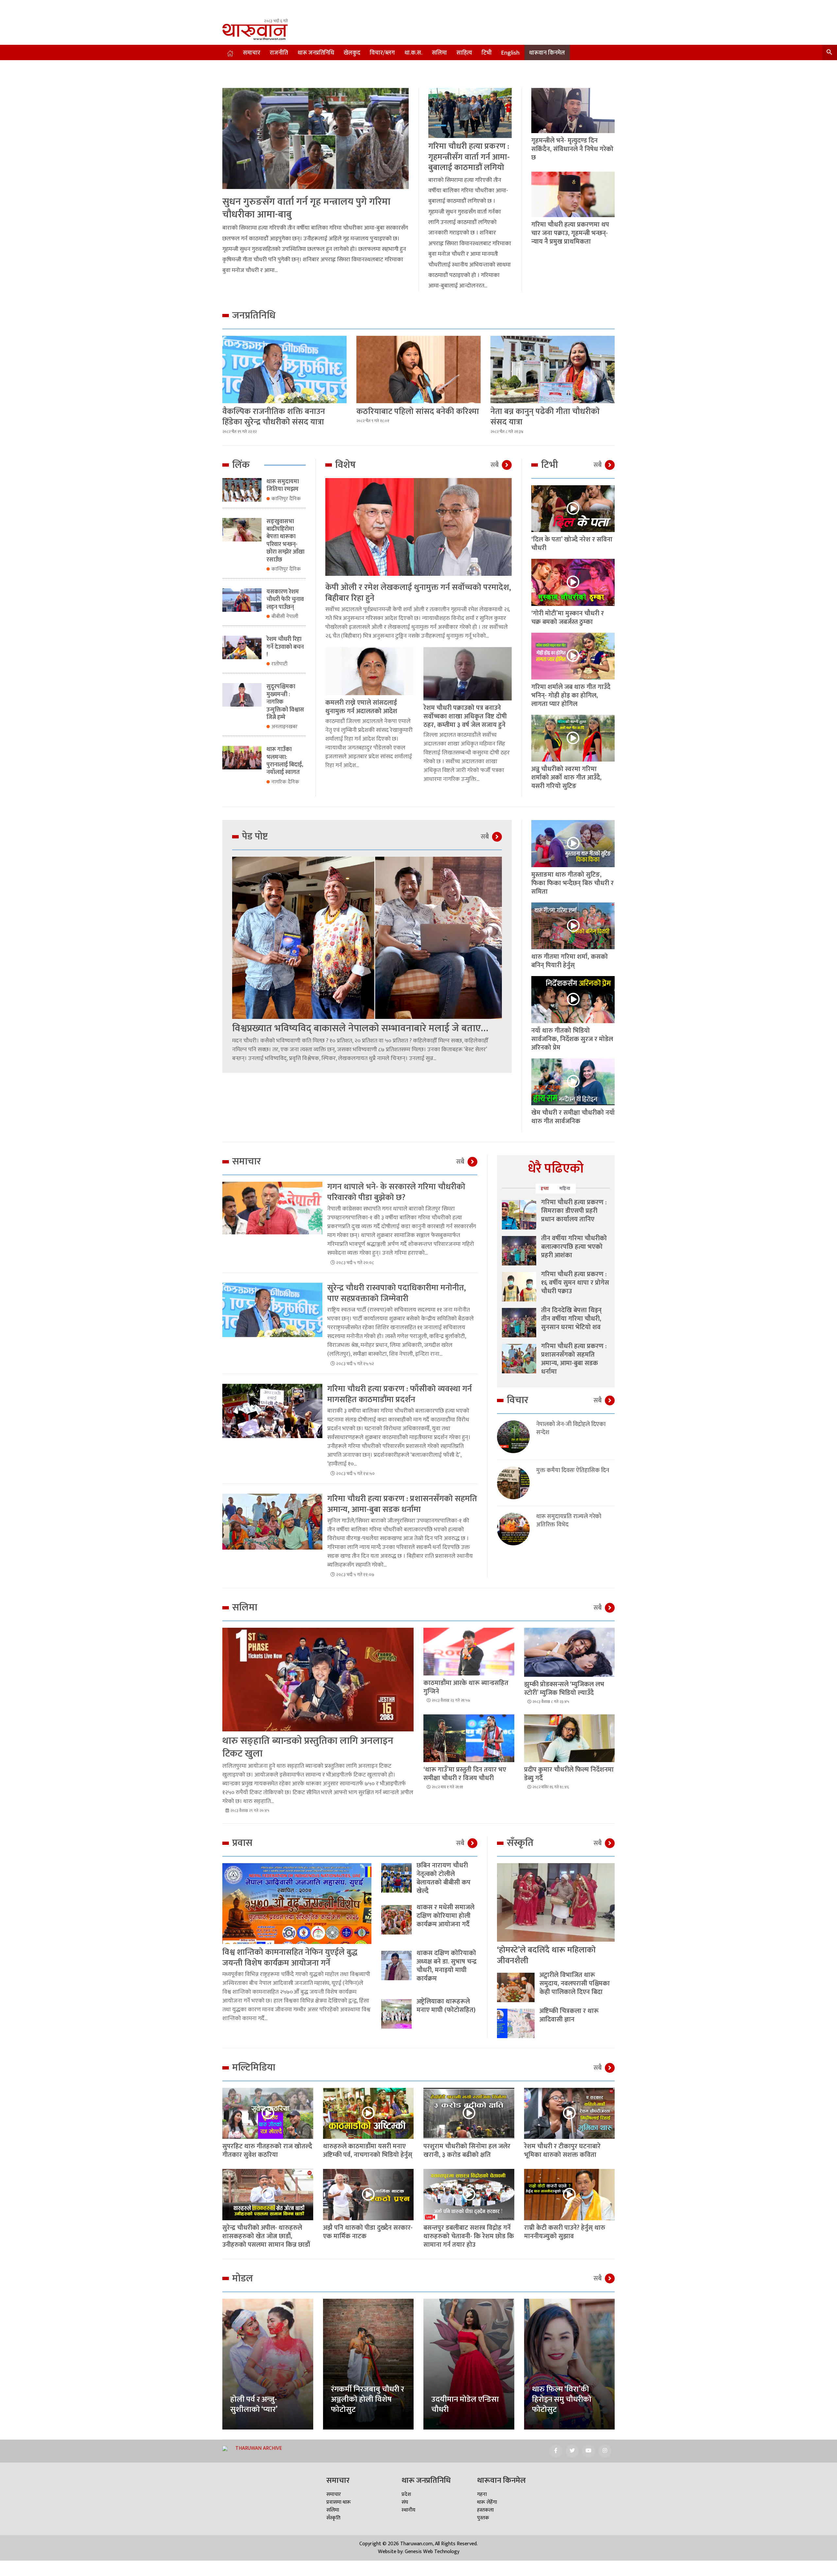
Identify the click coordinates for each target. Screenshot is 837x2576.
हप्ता (545, 1188)
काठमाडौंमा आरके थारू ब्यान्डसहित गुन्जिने (466, 1687)
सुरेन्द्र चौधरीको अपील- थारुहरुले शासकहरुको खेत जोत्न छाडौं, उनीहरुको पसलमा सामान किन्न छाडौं (266, 2236)
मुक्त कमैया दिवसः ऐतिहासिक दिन (573, 1471)
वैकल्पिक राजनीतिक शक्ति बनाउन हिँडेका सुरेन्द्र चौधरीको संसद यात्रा (274, 417)
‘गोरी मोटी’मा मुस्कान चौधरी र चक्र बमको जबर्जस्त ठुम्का (568, 618)
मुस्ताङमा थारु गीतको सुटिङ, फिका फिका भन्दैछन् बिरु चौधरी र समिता (572, 883)
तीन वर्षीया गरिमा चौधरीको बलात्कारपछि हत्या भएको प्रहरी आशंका (574, 1247)
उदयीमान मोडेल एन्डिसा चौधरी (465, 2404)
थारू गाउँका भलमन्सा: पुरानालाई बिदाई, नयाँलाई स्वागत (285, 761)
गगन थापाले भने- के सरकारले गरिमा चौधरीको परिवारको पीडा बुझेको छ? (396, 1192)
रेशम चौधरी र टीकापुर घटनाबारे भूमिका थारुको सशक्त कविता (562, 2151)
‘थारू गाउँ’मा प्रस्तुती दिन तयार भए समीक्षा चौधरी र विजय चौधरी (465, 1774)
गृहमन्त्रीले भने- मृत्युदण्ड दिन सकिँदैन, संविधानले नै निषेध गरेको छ (572, 149)
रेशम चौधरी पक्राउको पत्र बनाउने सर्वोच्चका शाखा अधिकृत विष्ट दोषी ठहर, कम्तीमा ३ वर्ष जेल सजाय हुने (465, 716)
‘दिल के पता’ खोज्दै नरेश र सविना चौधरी (572, 544)
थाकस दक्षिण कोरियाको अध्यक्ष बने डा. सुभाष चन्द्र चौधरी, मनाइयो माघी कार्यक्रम (447, 1966)
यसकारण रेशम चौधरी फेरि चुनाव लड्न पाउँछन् (285, 600)
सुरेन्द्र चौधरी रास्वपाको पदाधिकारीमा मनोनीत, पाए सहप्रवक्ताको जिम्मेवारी (397, 1293)
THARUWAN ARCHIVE (259, 2448)
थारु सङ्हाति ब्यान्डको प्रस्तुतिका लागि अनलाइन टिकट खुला (308, 1747)
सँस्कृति (333, 2518)
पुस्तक (483, 2518)
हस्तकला (485, 2510)
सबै (495, 465)
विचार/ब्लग (382, 53)
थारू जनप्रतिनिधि (316, 53)
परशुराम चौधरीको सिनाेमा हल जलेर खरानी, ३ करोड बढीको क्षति (467, 2151)
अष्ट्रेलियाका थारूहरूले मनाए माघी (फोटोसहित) (446, 2006)
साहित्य (464, 53)
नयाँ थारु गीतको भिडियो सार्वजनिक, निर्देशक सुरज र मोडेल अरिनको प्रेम (572, 1039)
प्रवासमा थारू (339, 2502)
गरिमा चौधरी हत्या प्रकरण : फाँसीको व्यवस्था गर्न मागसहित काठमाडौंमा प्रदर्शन (400, 1394)
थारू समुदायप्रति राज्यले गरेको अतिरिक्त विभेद (569, 1521)
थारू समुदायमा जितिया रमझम (283, 485)
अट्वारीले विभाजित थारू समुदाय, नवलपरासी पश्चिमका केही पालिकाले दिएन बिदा (575, 1984)
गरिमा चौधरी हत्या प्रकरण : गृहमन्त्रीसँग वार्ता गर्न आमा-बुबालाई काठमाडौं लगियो (469, 157)
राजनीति (279, 53)
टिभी (487, 53)
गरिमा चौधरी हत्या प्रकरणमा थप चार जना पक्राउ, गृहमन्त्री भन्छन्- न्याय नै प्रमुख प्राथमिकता (570, 233)
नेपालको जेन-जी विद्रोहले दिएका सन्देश (571, 1429)
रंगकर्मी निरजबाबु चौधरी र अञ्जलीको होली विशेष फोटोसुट (367, 2399)
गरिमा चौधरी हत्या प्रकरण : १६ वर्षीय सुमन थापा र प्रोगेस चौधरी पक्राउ (575, 1283)
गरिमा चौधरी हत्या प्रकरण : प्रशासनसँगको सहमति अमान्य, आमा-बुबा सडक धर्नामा (402, 1504)
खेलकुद (352, 53)
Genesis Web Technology (432, 2552)
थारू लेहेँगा (487, 2502)
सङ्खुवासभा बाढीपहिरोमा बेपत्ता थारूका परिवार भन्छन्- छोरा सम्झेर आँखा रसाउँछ (285, 541)
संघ (405, 2502)
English (510, 53)
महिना (565, 1188)
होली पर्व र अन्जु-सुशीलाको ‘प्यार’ (254, 2404)
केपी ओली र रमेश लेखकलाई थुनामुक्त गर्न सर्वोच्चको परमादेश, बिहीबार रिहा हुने (418, 593)
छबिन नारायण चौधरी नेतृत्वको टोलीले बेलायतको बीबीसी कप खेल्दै (444, 1878)
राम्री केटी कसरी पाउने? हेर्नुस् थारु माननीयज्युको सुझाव (565, 2232)
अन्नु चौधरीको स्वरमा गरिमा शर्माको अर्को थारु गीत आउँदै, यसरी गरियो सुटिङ (566, 778)
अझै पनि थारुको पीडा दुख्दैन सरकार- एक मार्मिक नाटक (368, 2232)
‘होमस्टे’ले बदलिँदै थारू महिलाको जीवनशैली (546, 1955)
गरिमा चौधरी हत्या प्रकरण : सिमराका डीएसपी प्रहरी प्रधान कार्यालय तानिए (574, 1211)
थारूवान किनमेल (547, 53)
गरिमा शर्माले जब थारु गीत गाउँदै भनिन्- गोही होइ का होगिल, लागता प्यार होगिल (571, 696)
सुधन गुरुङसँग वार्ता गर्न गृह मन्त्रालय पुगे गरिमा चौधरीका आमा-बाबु (306, 208)
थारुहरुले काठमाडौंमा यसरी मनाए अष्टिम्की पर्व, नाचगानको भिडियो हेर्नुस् (368, 2151)
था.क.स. (413, 53)
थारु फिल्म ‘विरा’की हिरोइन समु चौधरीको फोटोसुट (562, 2399)
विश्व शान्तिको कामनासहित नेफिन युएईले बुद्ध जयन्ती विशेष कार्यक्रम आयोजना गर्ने (290, 1958)
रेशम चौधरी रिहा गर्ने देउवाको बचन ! (285, 647)
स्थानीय (408, 2510)
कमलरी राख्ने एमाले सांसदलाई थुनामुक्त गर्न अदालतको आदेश (361, 707)
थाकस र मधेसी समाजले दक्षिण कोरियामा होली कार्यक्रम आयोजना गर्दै (445, 1916)
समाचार (252, 53)
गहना (482, 2494)
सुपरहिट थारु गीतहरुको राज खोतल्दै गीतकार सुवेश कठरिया (267, 2151)
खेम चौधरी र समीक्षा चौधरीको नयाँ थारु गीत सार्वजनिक (573, 1117)
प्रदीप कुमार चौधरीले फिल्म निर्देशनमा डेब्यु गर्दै (569, 1774)
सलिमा (439, 53)
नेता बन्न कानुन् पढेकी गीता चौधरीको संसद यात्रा (545, 417)
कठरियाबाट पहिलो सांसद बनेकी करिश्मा (418, 412)
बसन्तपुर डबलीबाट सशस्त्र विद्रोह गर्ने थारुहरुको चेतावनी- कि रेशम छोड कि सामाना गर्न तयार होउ (469, 2236)
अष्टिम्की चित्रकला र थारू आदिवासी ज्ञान (569, 2015)
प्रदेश (406, 2494)
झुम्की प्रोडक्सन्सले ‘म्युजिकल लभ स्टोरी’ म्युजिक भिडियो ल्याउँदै (564, 1689)
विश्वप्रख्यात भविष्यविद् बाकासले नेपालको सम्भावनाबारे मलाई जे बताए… (360, 1028)
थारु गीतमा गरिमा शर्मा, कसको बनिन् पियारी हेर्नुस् (570, 961)
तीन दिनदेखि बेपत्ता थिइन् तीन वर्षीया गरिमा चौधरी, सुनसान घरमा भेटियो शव (571, 1319)
